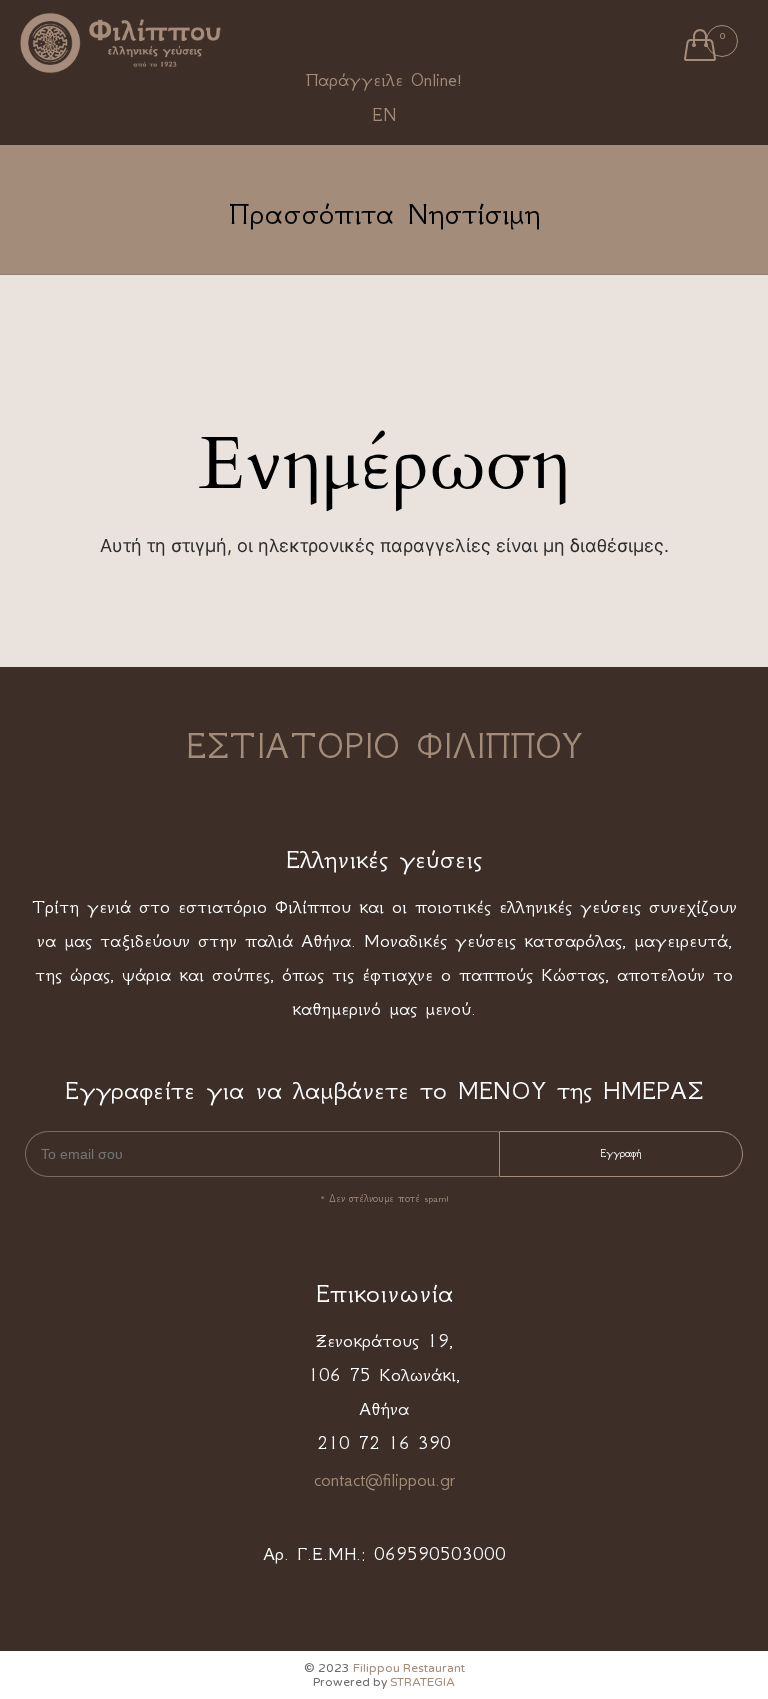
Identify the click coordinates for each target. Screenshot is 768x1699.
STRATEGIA (422, 1682)
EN (384, 115)
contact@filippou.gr (384, 1480)
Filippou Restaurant (409, 1668)
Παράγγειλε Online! (384, 80)
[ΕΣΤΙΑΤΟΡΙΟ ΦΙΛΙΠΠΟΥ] (120, 42)
